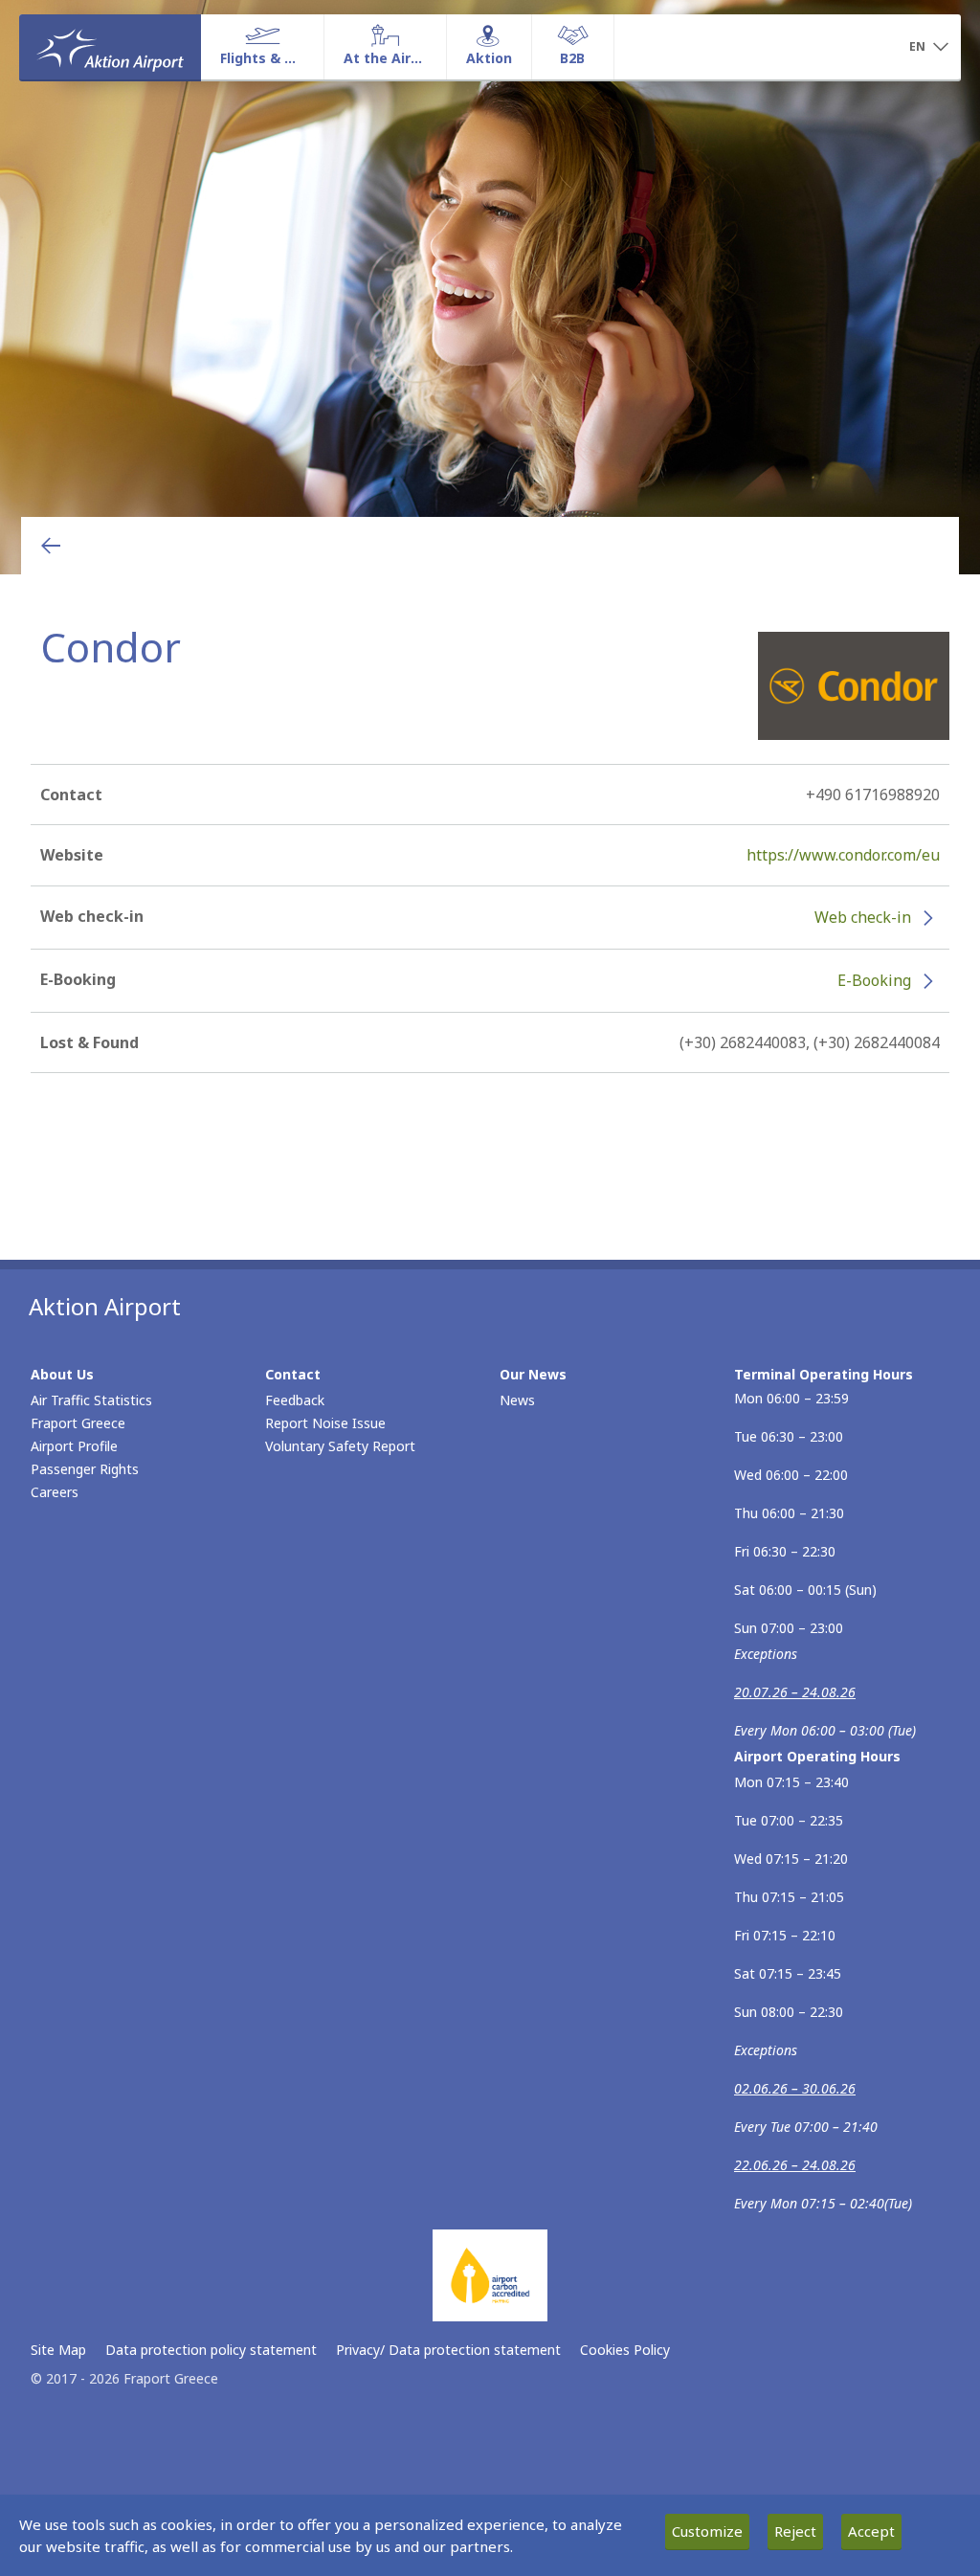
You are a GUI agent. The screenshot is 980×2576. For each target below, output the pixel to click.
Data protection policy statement (211, 2350)
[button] (928, 48)
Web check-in (863, 917)
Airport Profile (74, 1446)
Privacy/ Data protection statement (448, 2350)
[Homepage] (110, 47)
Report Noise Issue (325, 1423)
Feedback (295, 1400)
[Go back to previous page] (51, 546)
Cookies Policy (625, 2350)
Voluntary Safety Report (340, 1446)
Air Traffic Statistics (91, 1400)
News (517, 1400)
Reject (795, 2531)
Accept (871, 2531)
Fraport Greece (78, 1423)
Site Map (58, 2350)
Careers (55, 1492)
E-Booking (874, 980)
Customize (707, 2531)
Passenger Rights (85, 1469)
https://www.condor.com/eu (843, 855)
